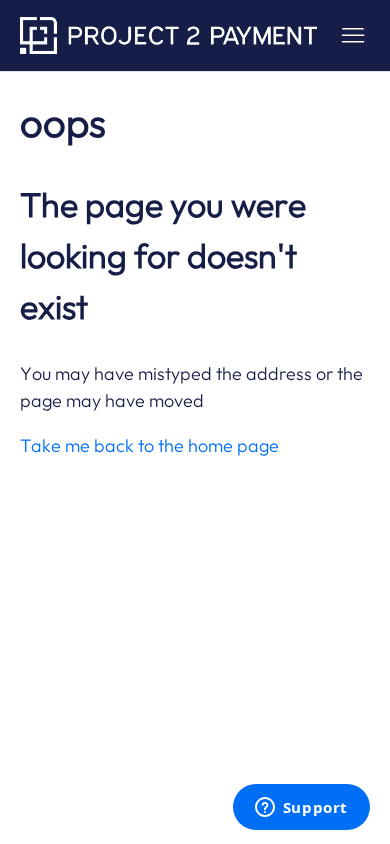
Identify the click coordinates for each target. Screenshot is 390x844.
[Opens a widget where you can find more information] (301, 809)
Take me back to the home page (149, 445)
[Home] (168, 35)
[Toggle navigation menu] (352, 36)
